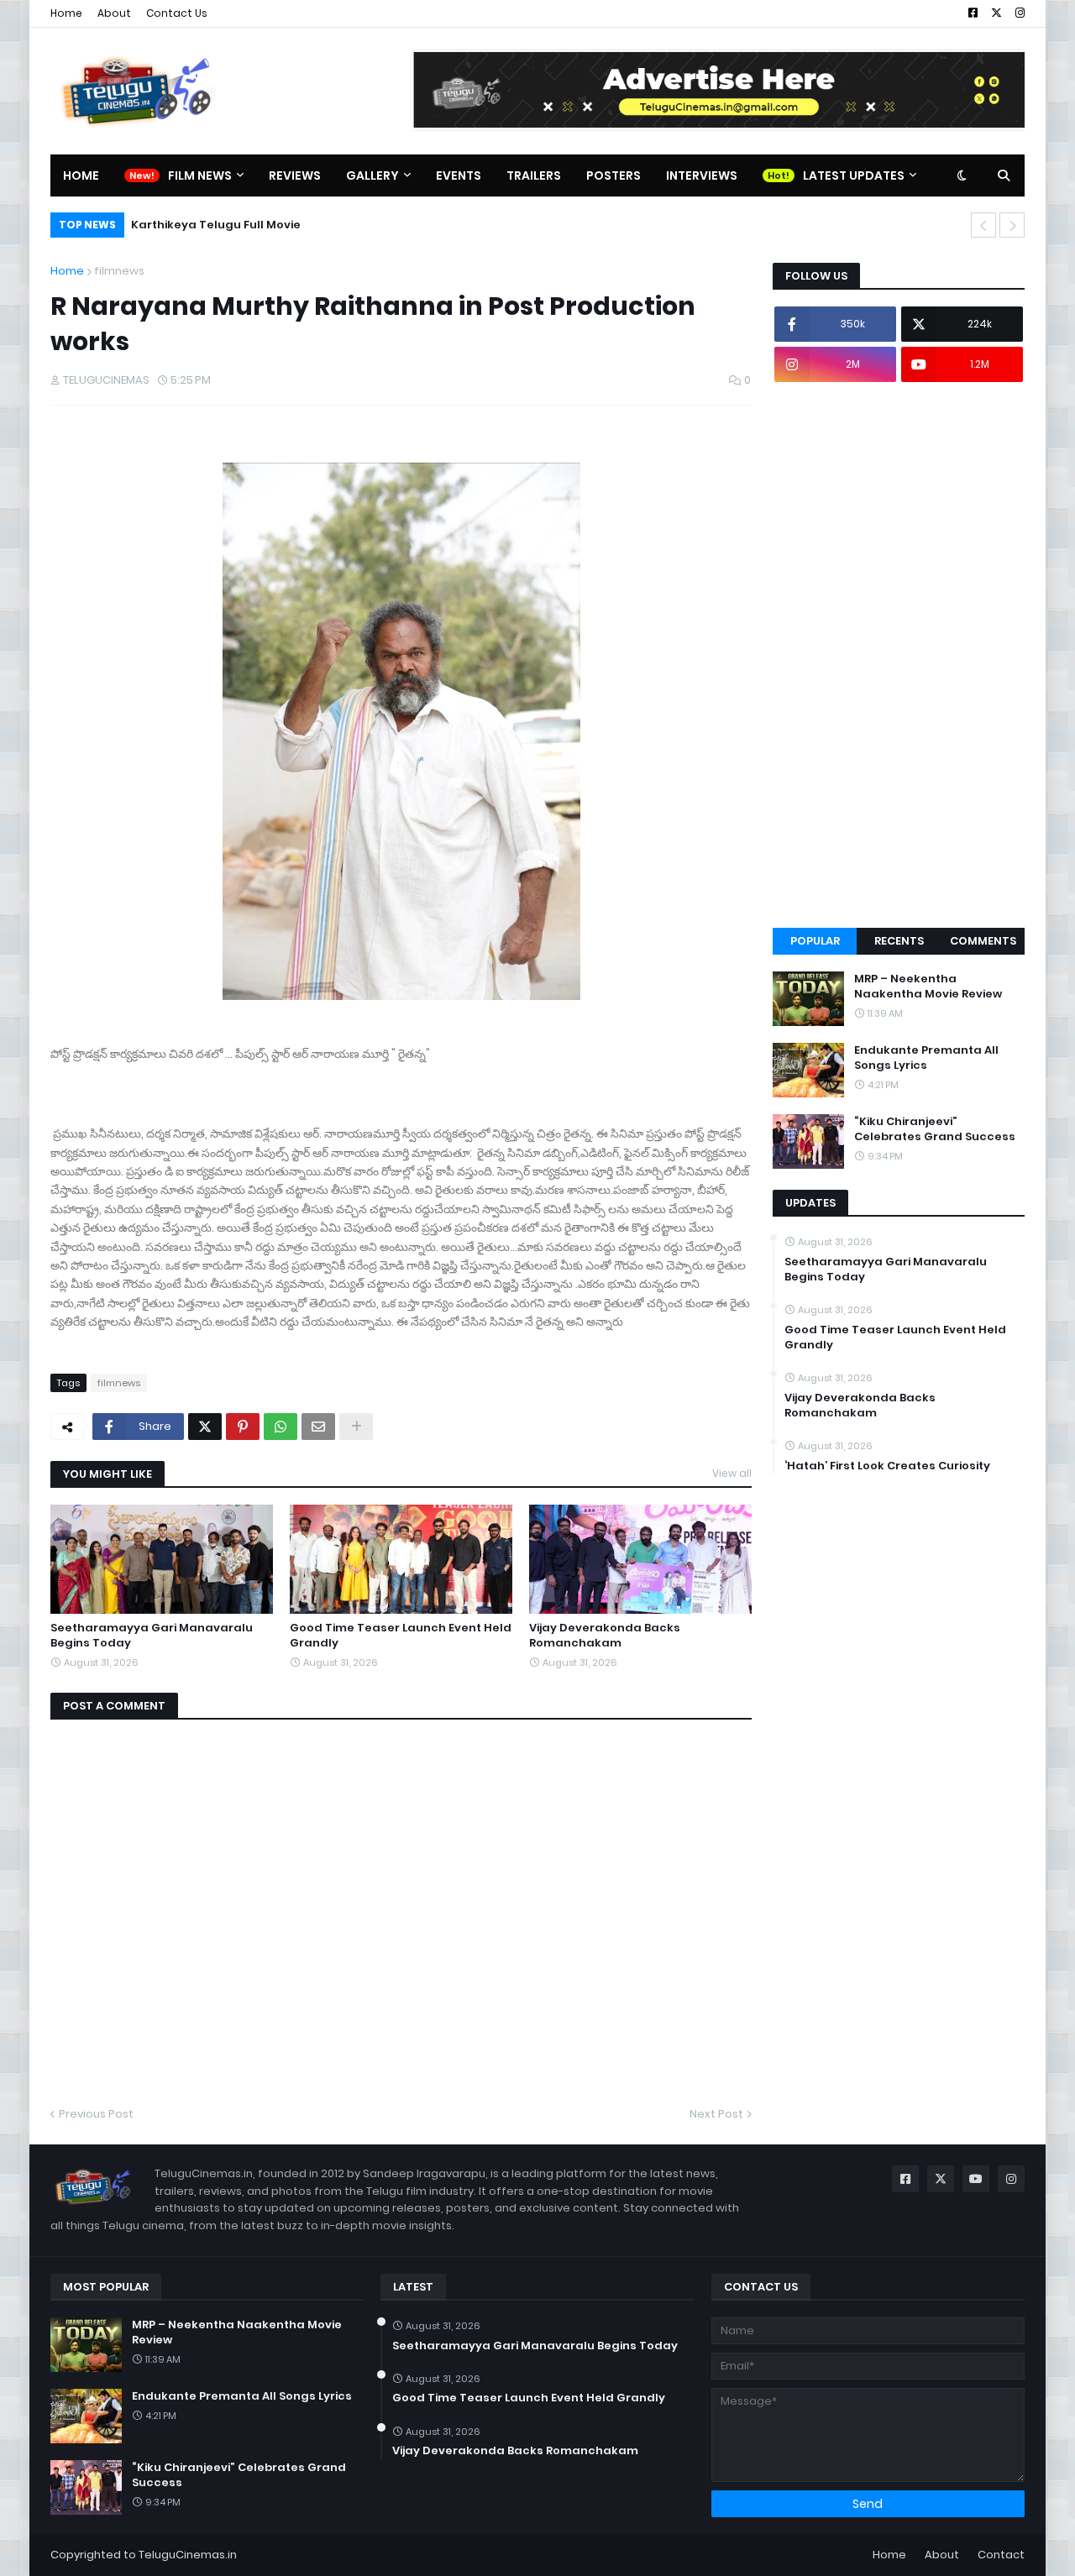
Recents (899, 941)
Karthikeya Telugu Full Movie (216, 225)
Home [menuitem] (81, 175)
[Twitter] (205, 1427)
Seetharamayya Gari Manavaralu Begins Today (152, 1636)
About (114, 13)
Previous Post (96, 2114)
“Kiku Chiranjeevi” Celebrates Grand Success (935, 1129)
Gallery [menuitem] (372, 175)
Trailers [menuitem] (534, 175)
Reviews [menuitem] (295, 175)
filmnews (119, 271)
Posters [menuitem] (614, 175)
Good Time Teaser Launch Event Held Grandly (401, 1636)
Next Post (716, 2114)
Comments (983, 941)
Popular (815, 941)
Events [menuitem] (459, 175)
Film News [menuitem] (200, 175)
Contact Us (177, 13)
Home (66, 13)
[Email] (318, 1427)
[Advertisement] (899, 655)
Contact (1001, 2555)
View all (732, 1473)
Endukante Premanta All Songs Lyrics (926, 1058)
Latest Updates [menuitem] (854, 175)
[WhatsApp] (281, 1427)
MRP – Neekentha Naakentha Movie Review (928, 987)
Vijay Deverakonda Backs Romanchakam (605, 1636)
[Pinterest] (243, 1427)
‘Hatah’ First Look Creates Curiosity (887, 1466)
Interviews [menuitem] (702, 175)
